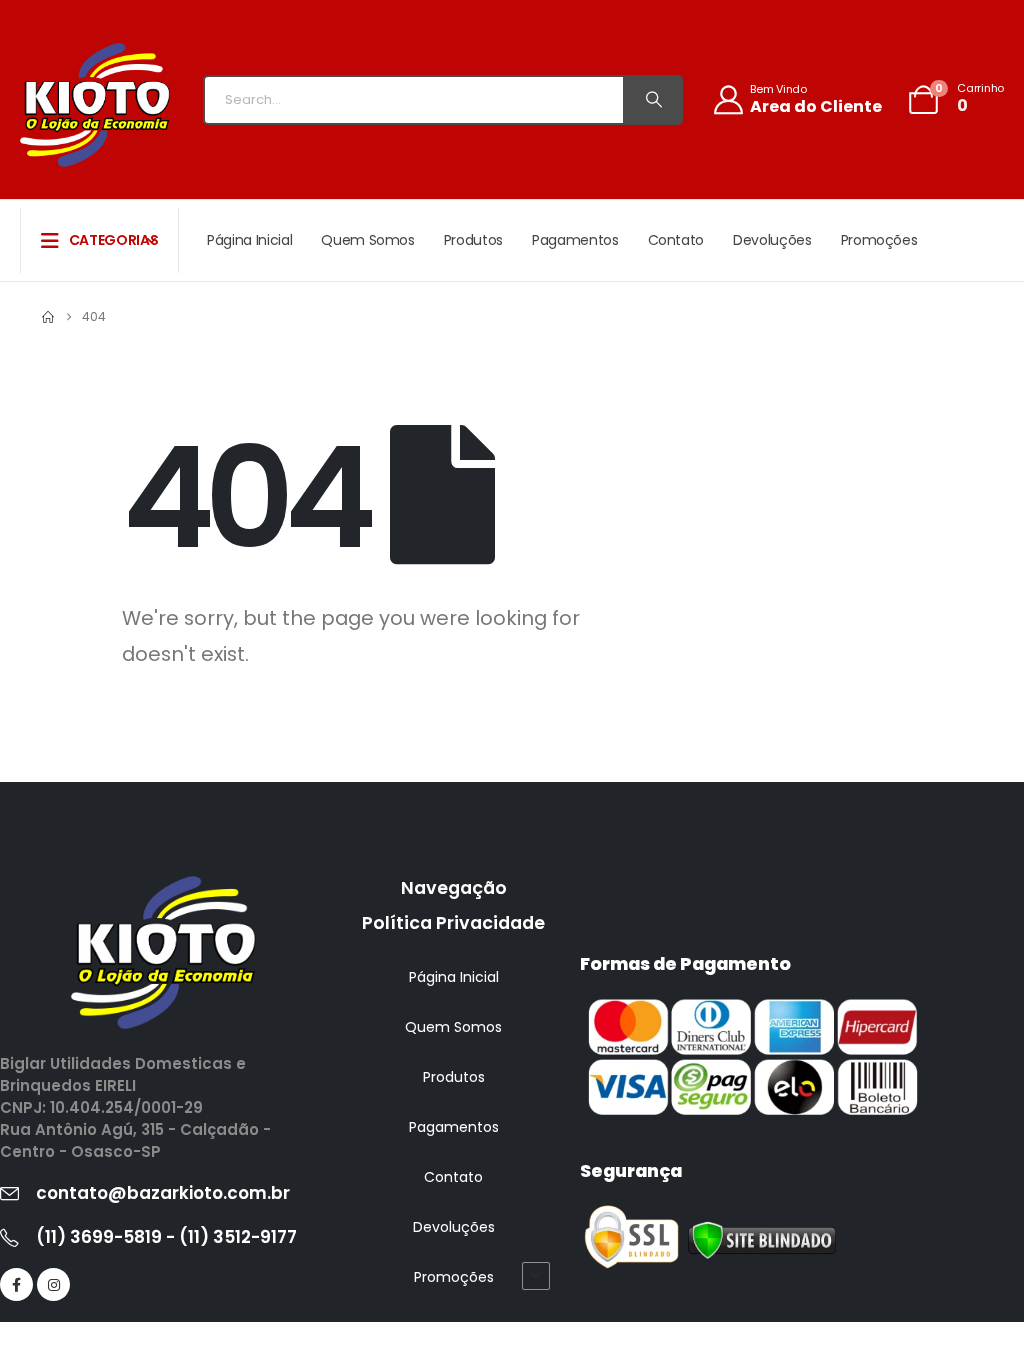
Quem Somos (368, 240)
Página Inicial (249, 240)
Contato (676, 240)
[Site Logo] (95, 105)
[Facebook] (16, 1284)
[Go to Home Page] (48, 317)
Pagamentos (575, 240)
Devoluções (772, 240)
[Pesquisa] (652, 100)
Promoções (879, 240)
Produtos (473, 240)
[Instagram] (53, 1284)
